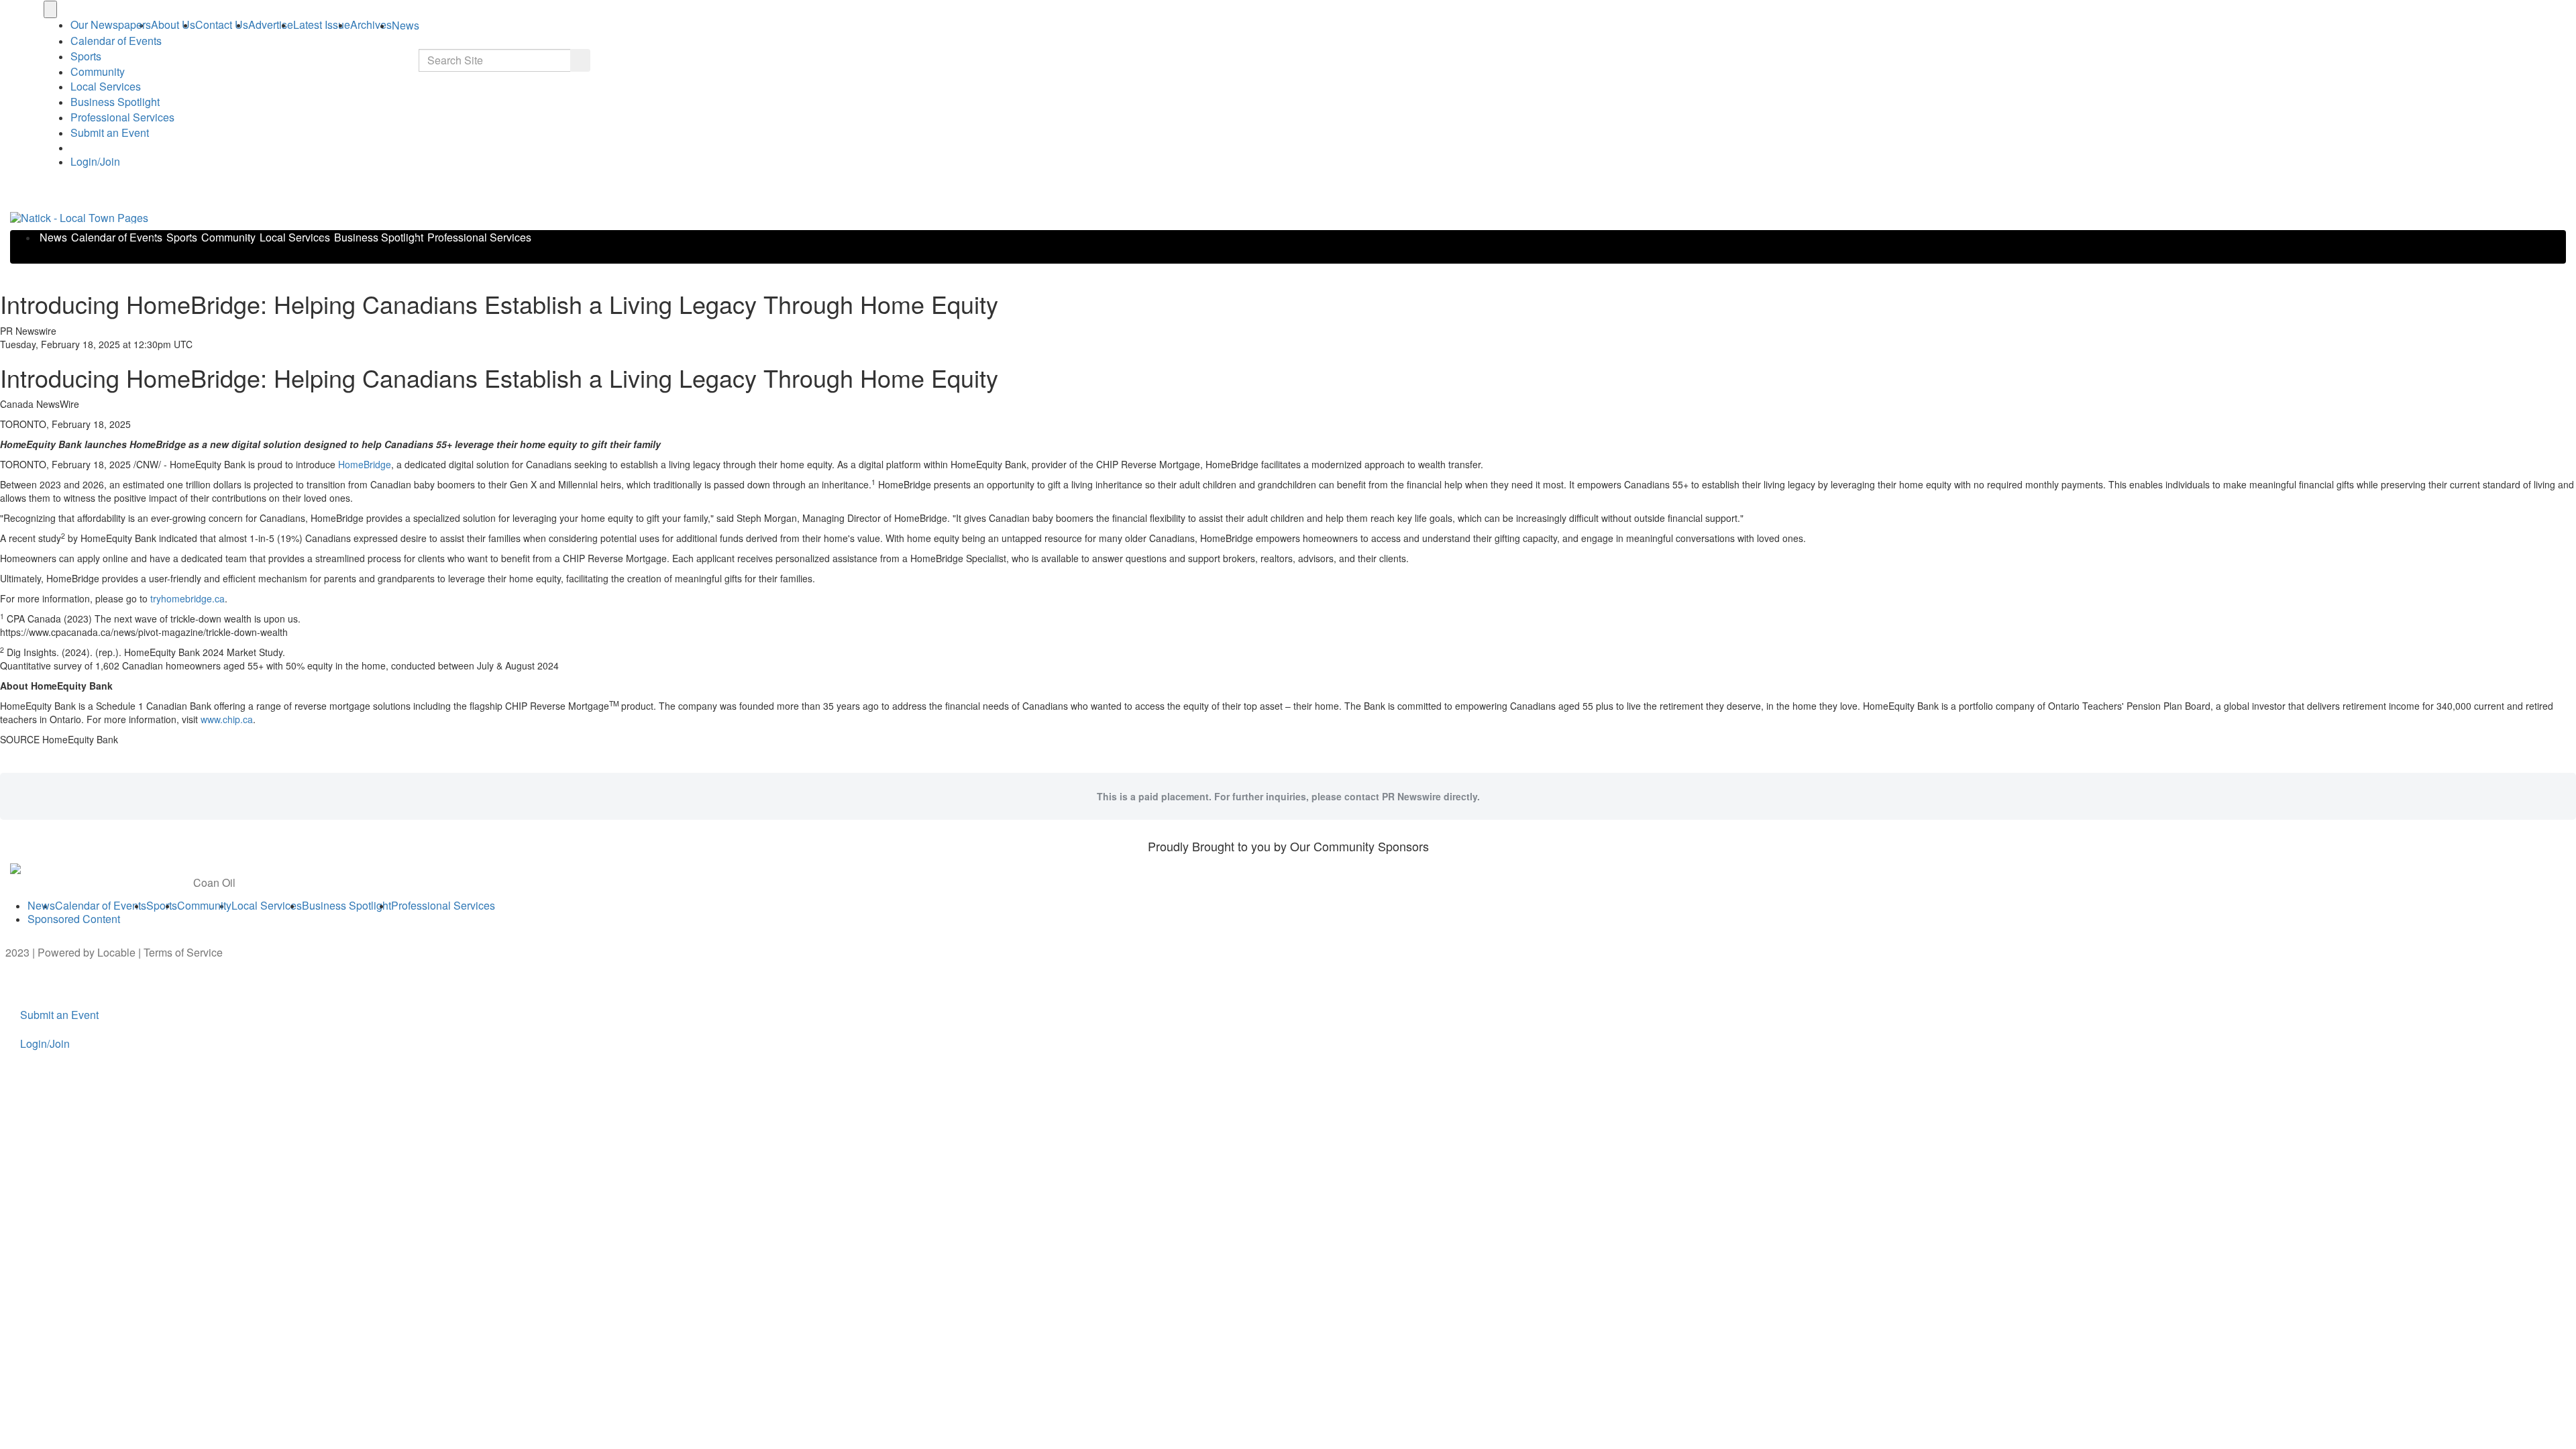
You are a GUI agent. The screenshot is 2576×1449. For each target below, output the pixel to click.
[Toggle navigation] (50, 9)
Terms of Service (183, 952)
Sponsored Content (74, 919)
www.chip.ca (227, 719)
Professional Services (122, 117)
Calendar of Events (117, 237)
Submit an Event (110, 132)
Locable (116, 952)
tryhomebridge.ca (187, 598)
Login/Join (95, 161)
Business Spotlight (115, 102)
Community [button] (98, 71)
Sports (86, 56)
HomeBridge (365, 464)
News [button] (406, 25)
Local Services (106, 86)
